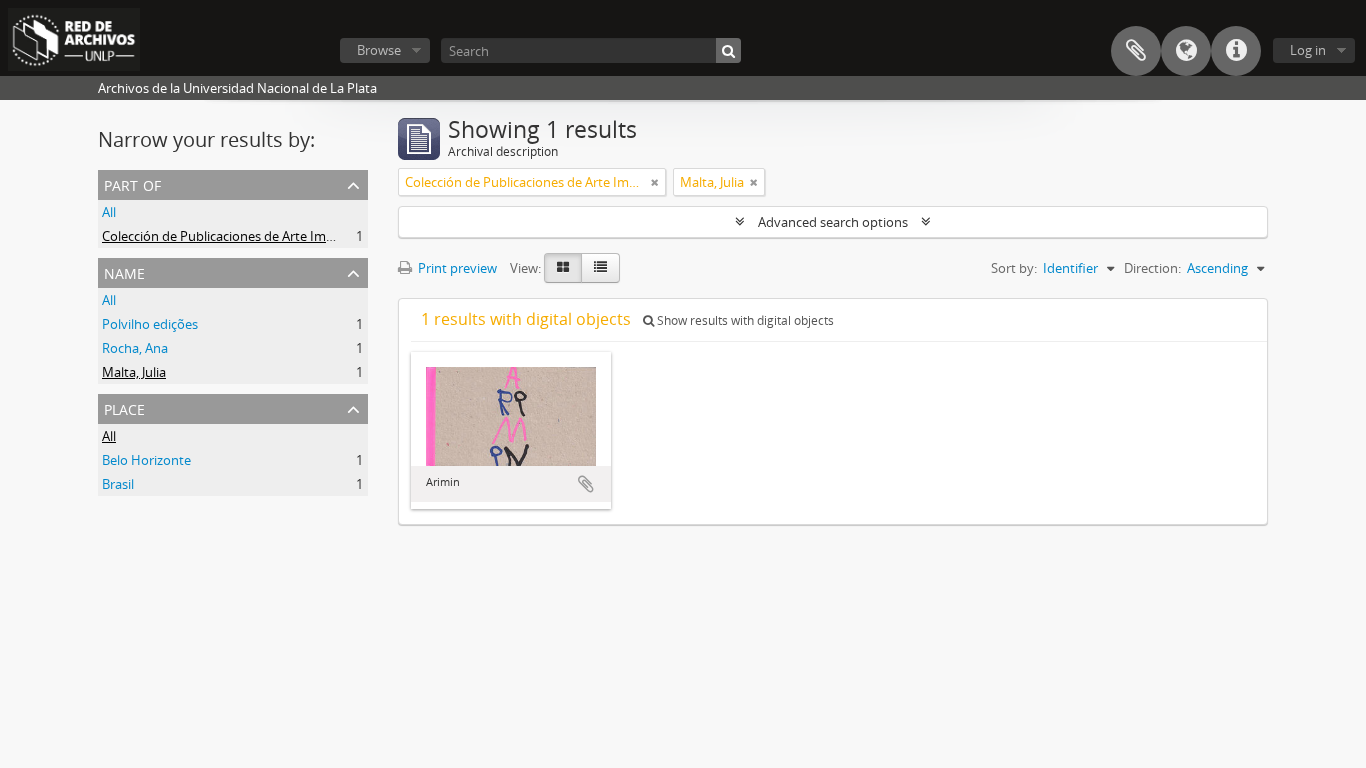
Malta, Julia (134, 372)
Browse (379, 50)
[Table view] (600, 268)
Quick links (1236, 51)
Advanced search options (833, 222)
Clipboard (1136, 51)
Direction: (1152, 268)
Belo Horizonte (146, 460)
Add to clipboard (586, 484)
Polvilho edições (150, 324)
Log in (1308, 50)
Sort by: (1014, 268)
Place (124, 407)
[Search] (728, 50)
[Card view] (563, 268)
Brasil (118, 484)
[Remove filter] (655, 182)
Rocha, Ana (135, 348)
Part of (132, 183)
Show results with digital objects (744, 320)
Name (124, 271)
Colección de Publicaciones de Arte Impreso (231, 236)
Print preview (456, 268)
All (109, 212)
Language (1186, 51)
